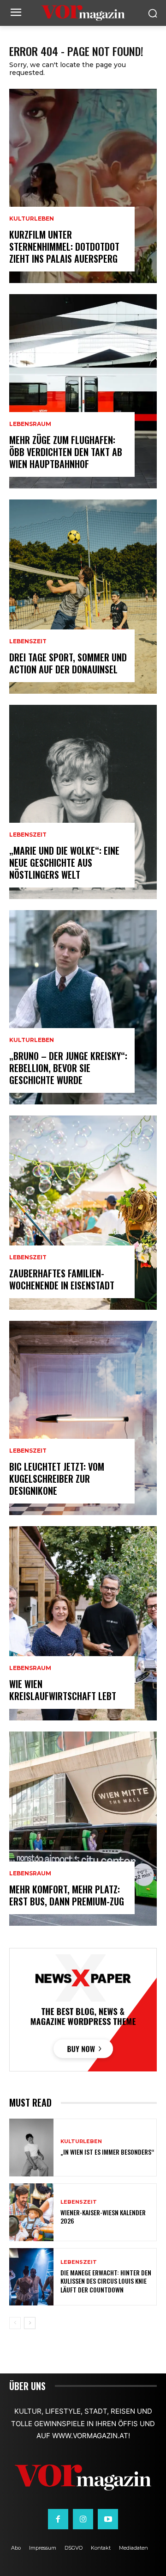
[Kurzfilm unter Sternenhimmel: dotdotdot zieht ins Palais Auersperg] (83, 186)
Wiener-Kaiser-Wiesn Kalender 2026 (103, 2216)
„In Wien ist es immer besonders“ (107, 2152)
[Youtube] (108, 2519)
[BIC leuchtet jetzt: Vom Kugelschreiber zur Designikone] (83, 1418)
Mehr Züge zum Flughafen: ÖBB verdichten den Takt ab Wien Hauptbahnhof (66, 452)
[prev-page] (15, 2323)
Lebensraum (30, 424)
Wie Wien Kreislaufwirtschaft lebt (63, 1690)
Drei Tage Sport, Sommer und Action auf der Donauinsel (68, 663)
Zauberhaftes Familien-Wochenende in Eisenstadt (62, 1279)
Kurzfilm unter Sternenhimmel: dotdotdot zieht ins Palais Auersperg (64, 247)
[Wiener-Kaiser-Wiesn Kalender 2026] (31, 2212)
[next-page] (30, 2323)
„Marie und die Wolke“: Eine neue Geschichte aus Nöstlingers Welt (64, 863)
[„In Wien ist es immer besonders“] (31, 2148)
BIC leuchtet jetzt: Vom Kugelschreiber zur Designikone (57, 1479)
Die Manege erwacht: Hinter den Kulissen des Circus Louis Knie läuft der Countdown (106, 2281)
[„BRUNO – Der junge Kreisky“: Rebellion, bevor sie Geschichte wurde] (83, 1007)
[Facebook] (58, 2519)
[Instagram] (83, 2519)
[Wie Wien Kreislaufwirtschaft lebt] (83, 1623)
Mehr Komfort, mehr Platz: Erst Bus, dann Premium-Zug (67, 1895)
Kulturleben (32, 219)
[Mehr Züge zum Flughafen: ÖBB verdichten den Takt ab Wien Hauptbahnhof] (83, 391)
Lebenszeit (28, 641)
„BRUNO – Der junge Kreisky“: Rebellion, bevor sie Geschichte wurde (68, 1068)
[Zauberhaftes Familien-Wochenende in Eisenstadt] (83, 1213)
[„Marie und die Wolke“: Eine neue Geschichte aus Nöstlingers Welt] (83, 802)
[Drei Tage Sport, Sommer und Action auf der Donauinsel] (83, 597)
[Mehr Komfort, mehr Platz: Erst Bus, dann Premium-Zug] (83, 1829)
